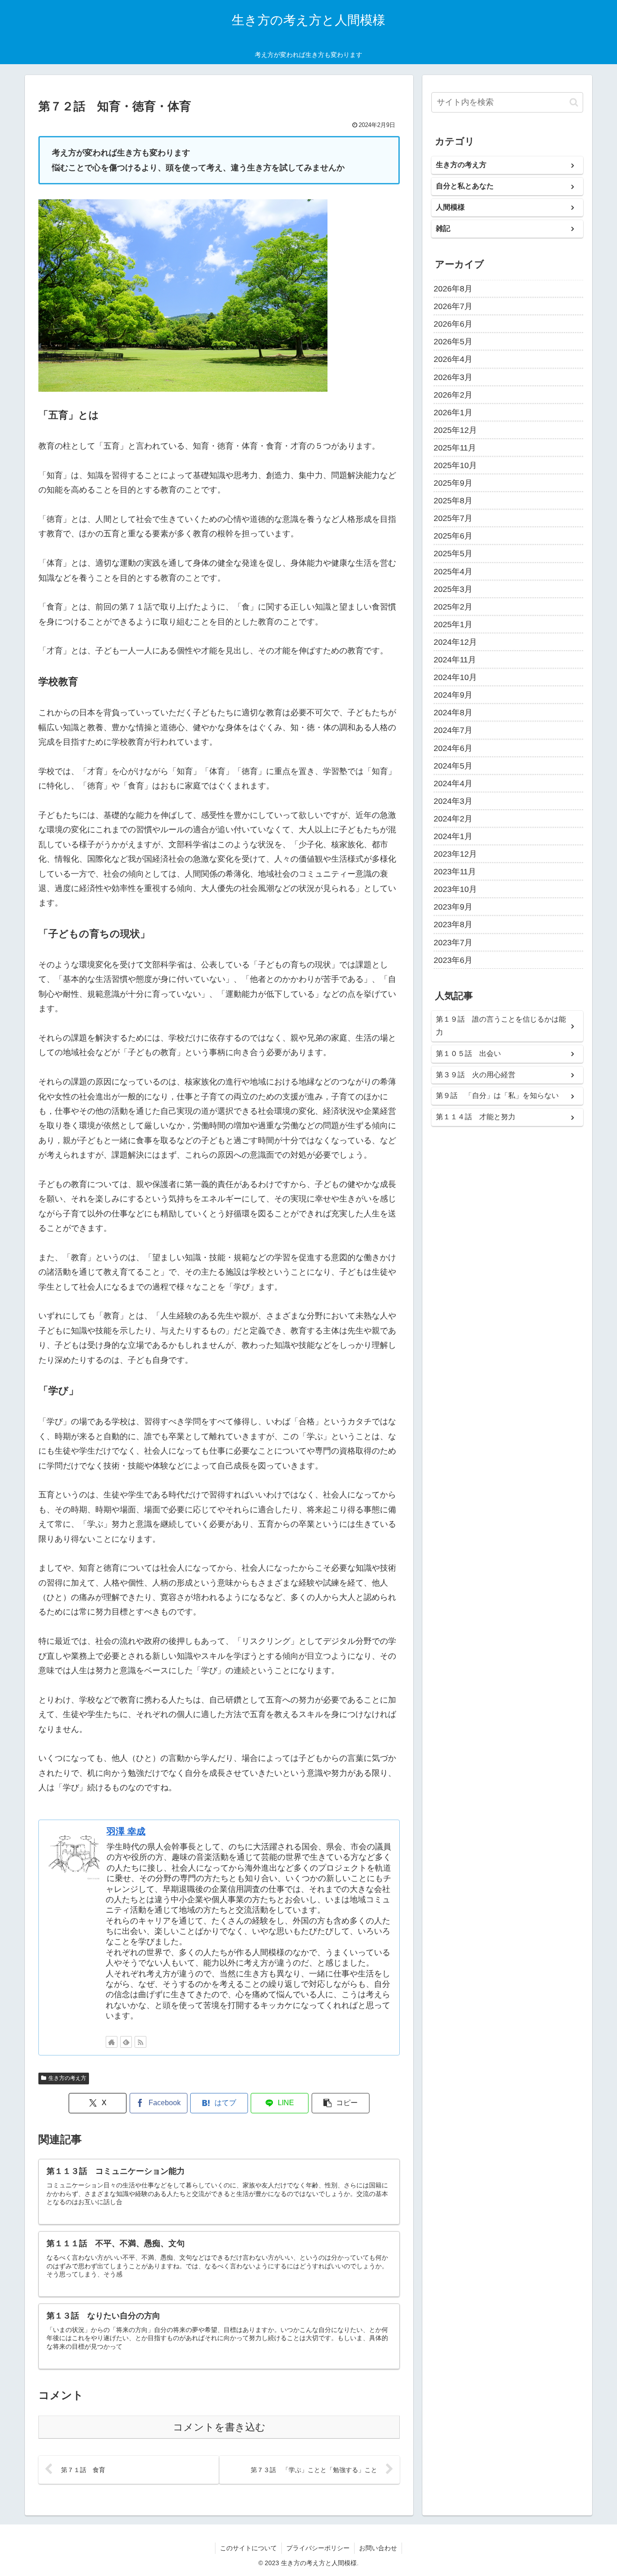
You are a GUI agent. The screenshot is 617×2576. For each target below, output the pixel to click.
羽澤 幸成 (126, 1831)
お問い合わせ (378, 2548)
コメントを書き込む (219, 2427)
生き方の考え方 (67, 2078)
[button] (341, 2103)
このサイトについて (248, 2548)
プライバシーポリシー (318, 2548)
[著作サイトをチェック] (112, 2042)
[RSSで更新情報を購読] (140, 2042)
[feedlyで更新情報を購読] (126, 2042)
